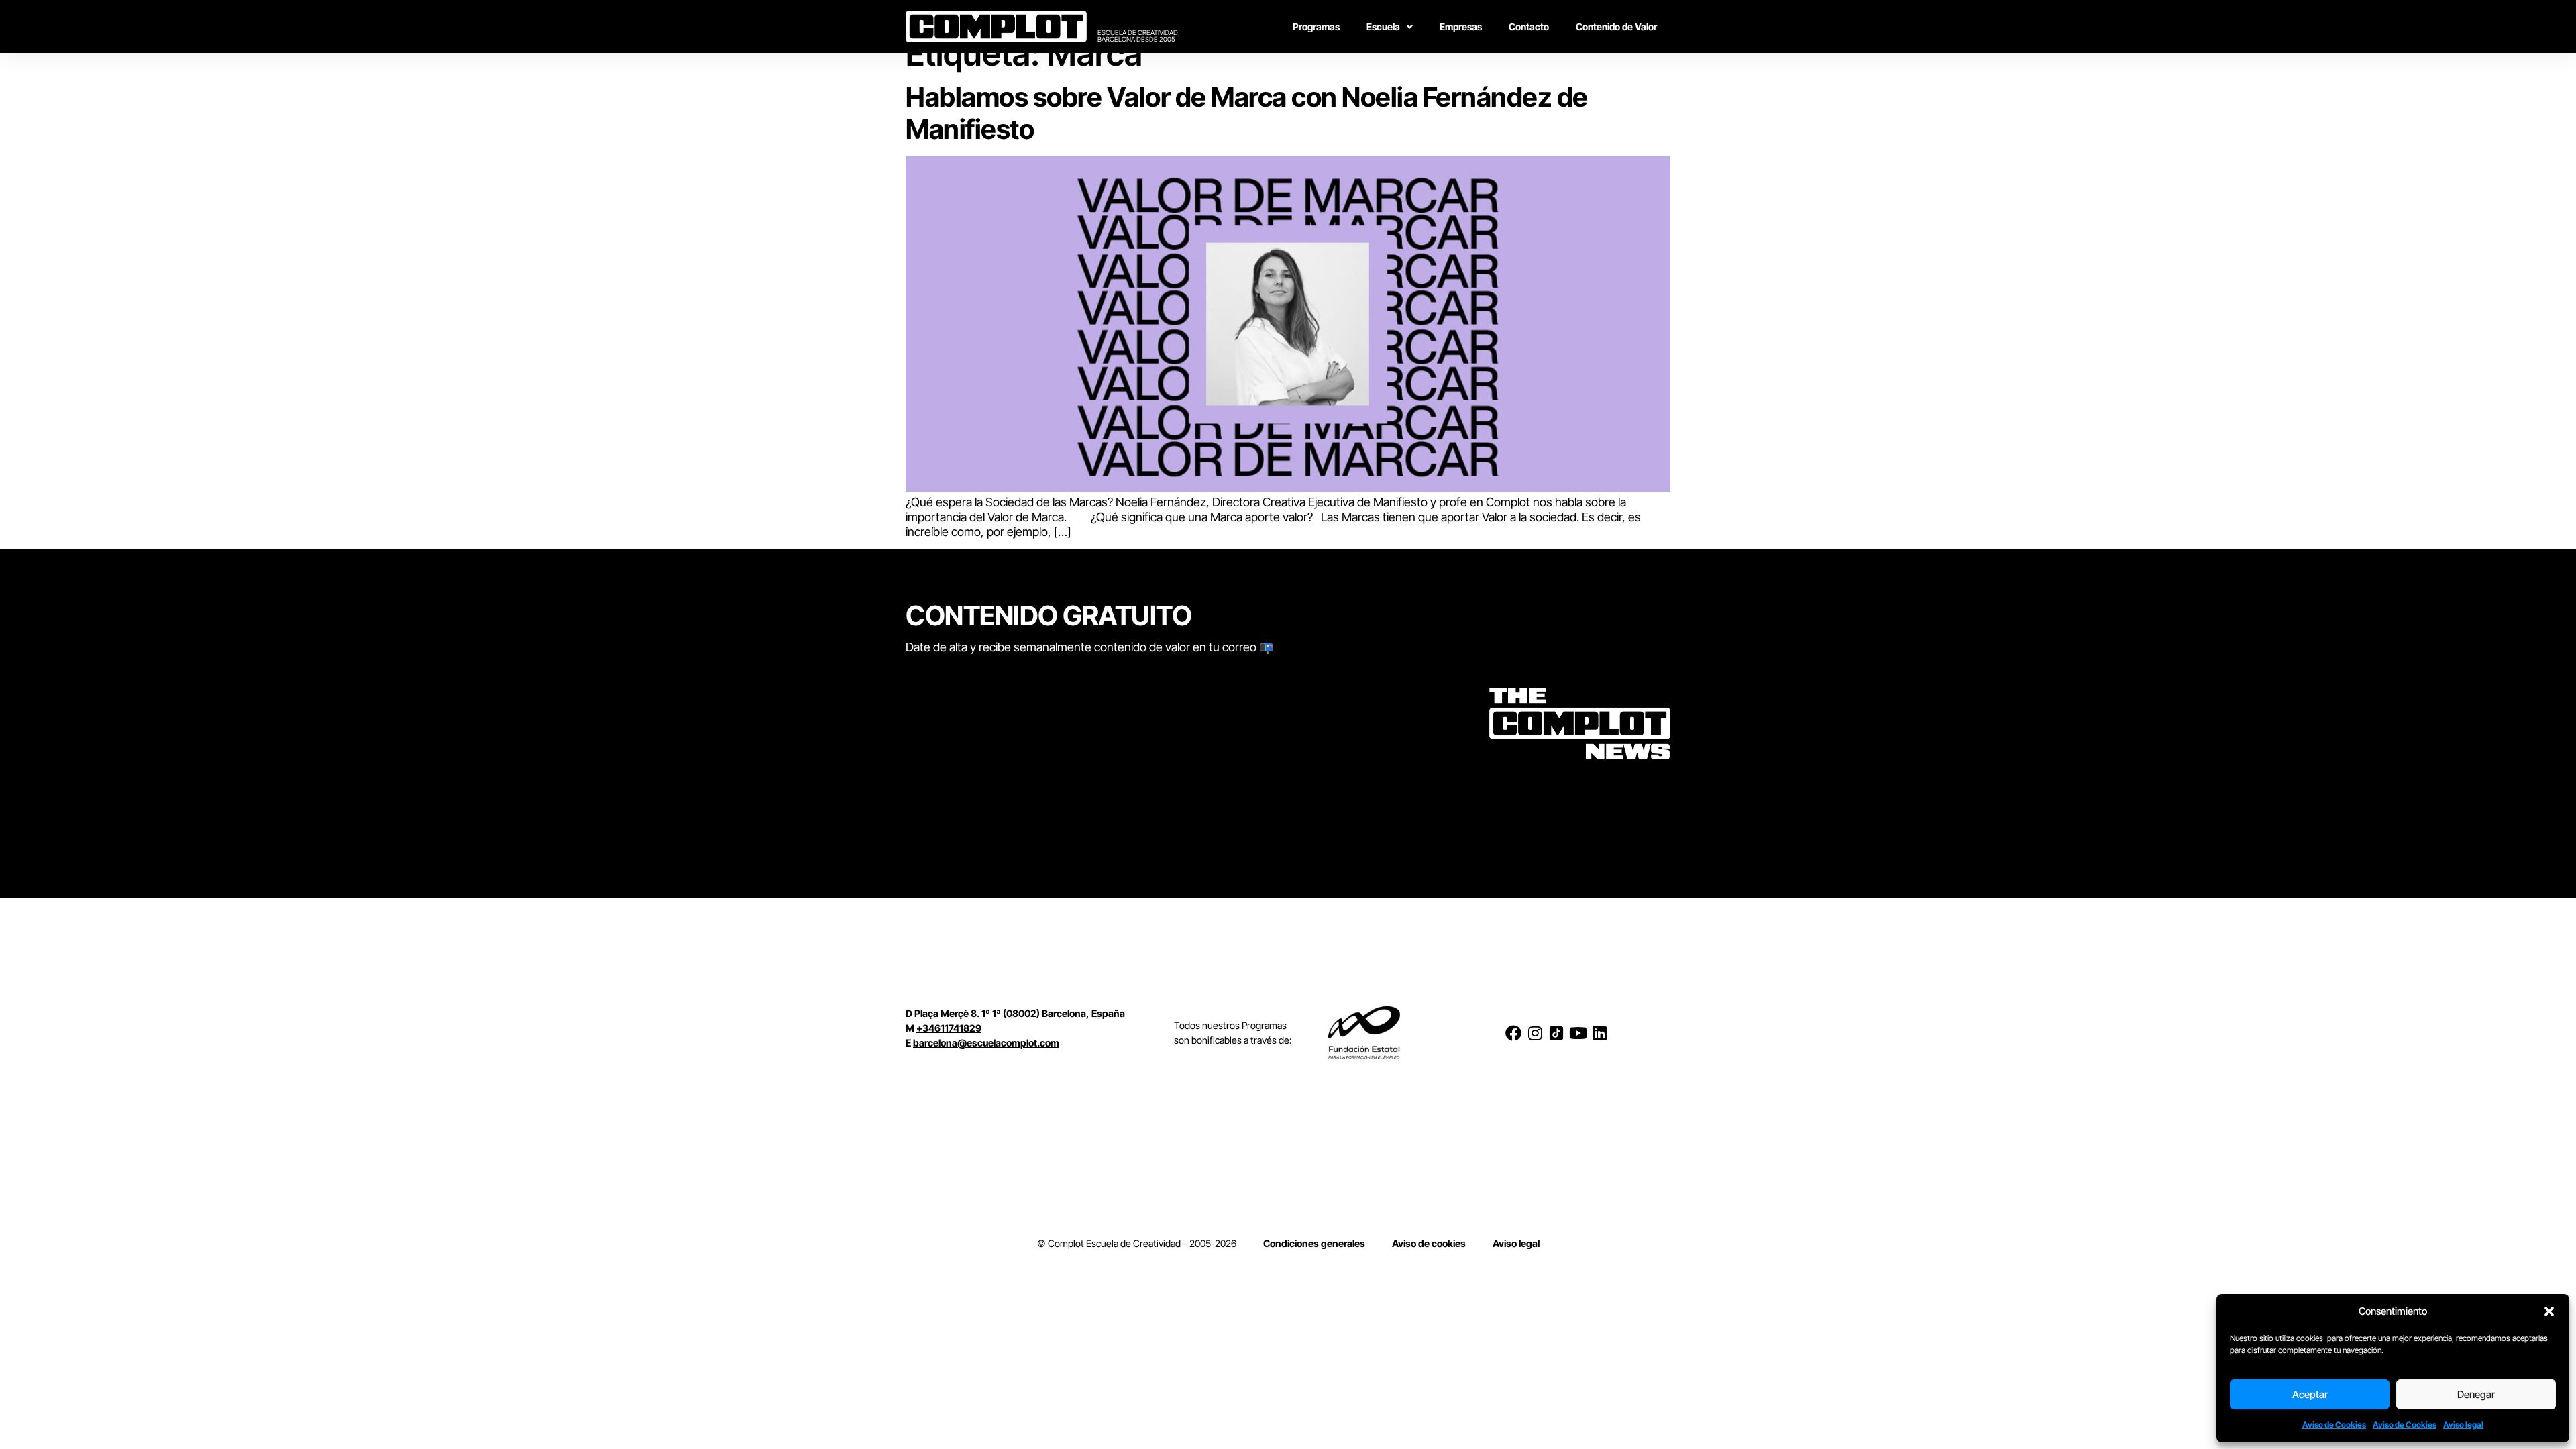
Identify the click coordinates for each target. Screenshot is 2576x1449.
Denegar (2476, 1394)
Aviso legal (2463, 1425)
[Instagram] (1535, 1033)
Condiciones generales (1314, 1243)
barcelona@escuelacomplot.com (986, 1043)
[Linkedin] (1599, 1033)
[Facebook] (1513, 1033)
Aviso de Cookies (2334, 1425)
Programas (1316, 26)
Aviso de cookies (1429, 1243)
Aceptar (2310, 1394)
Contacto (1529, 26)
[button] (2549, 1311)
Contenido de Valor (1616, 26)
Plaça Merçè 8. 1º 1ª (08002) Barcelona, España (1020, 1013)
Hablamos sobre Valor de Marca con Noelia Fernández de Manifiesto (1247, 113)
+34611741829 (949, 1028)
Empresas (1461, 26)
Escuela (1383, 26)
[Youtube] (1578, 1033)
